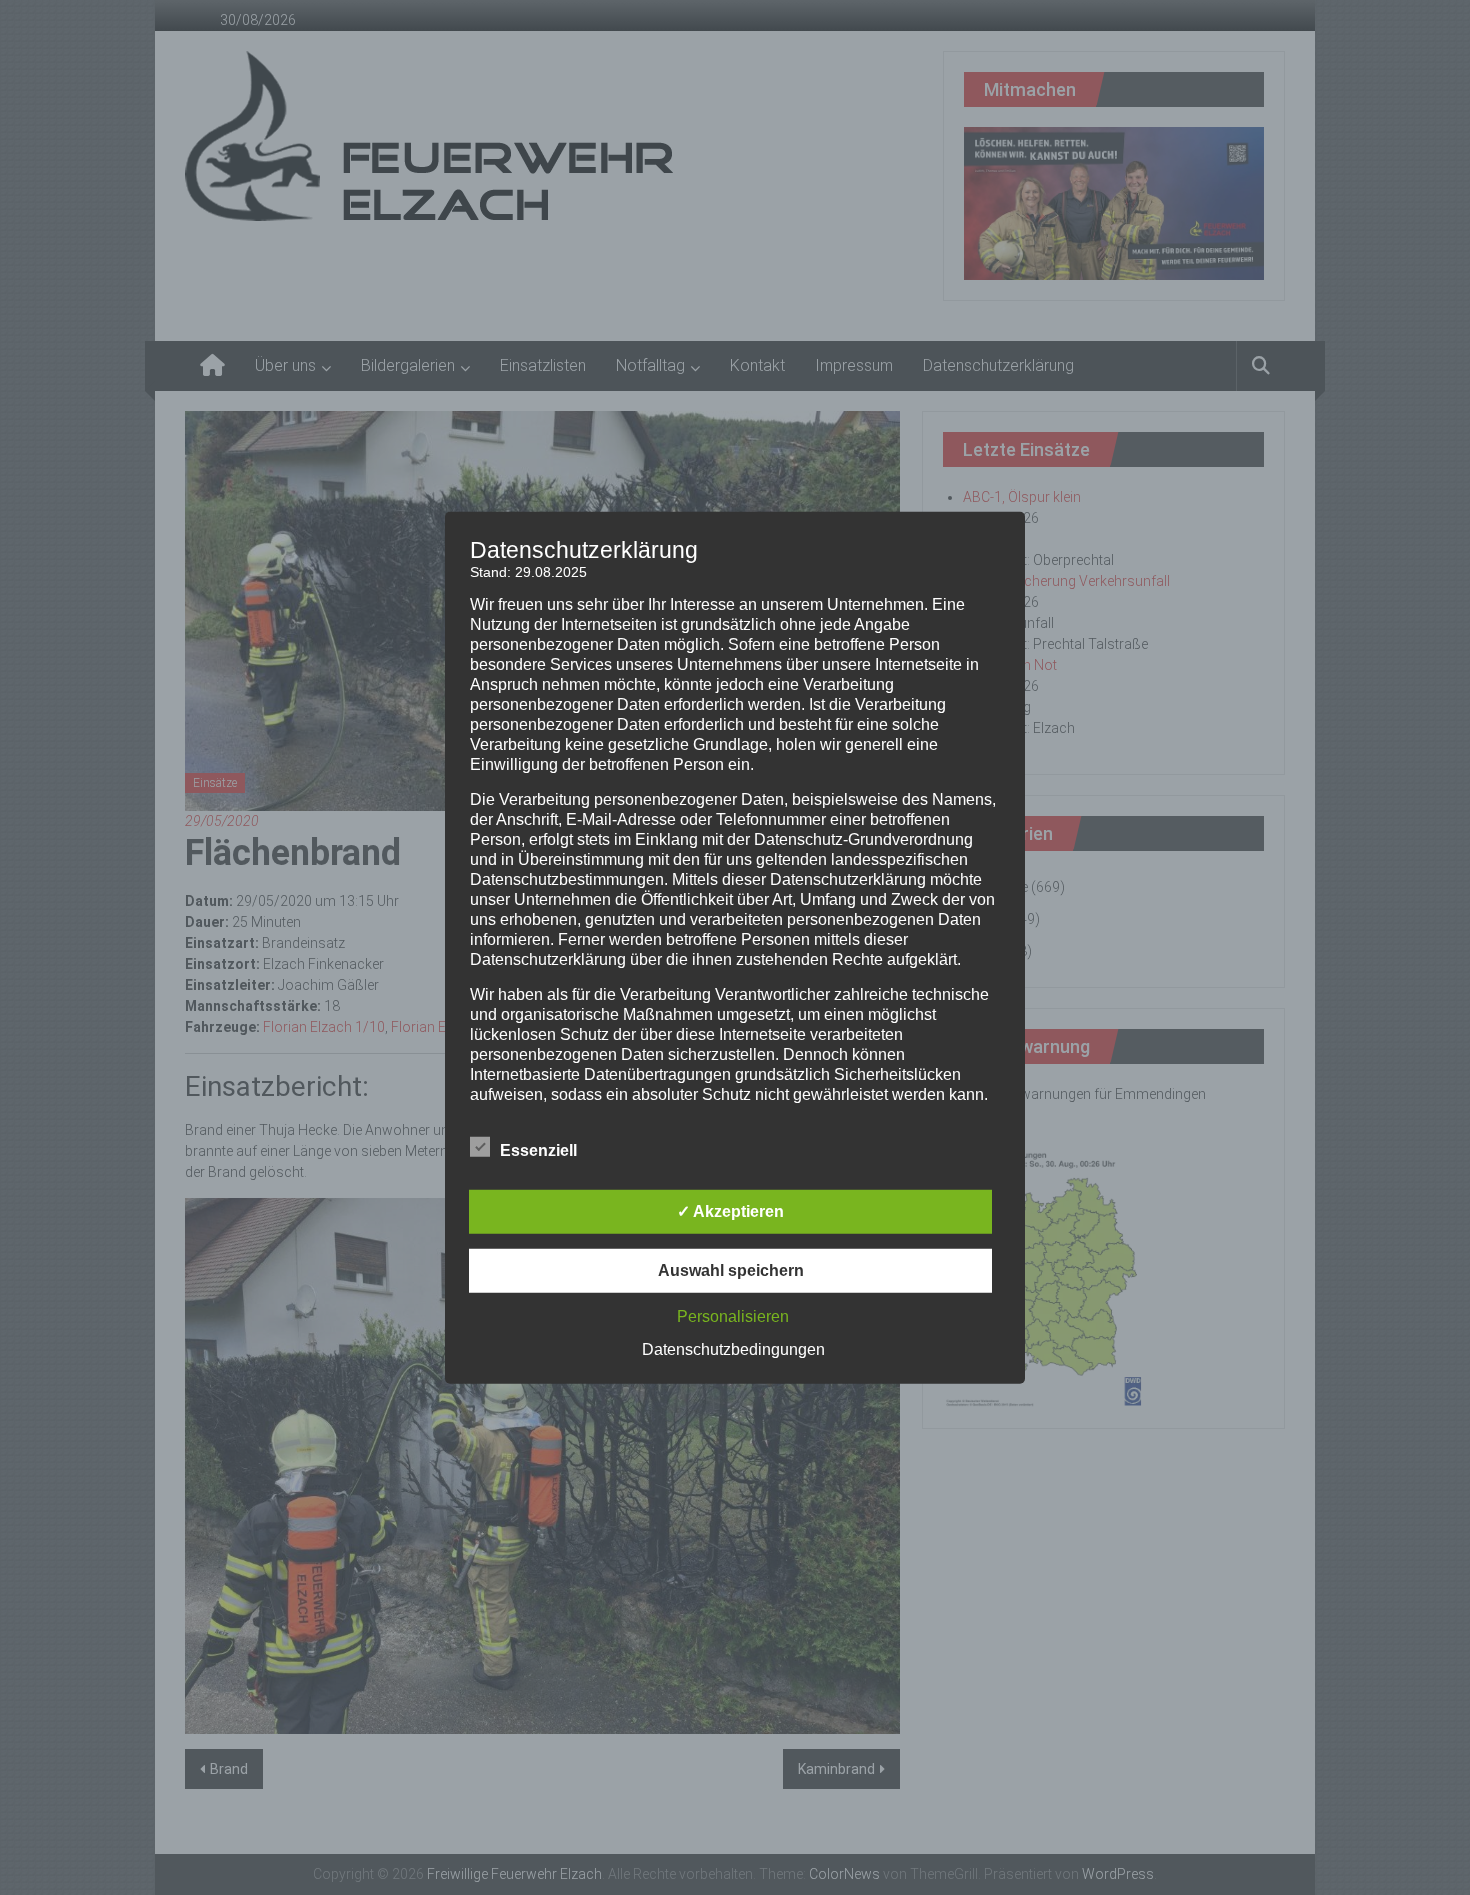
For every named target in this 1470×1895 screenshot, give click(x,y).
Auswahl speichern (731, 1270)
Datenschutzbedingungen (733, 1349)
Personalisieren (733, 1316)
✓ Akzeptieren (730, 1211)
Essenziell (538, 1150)
